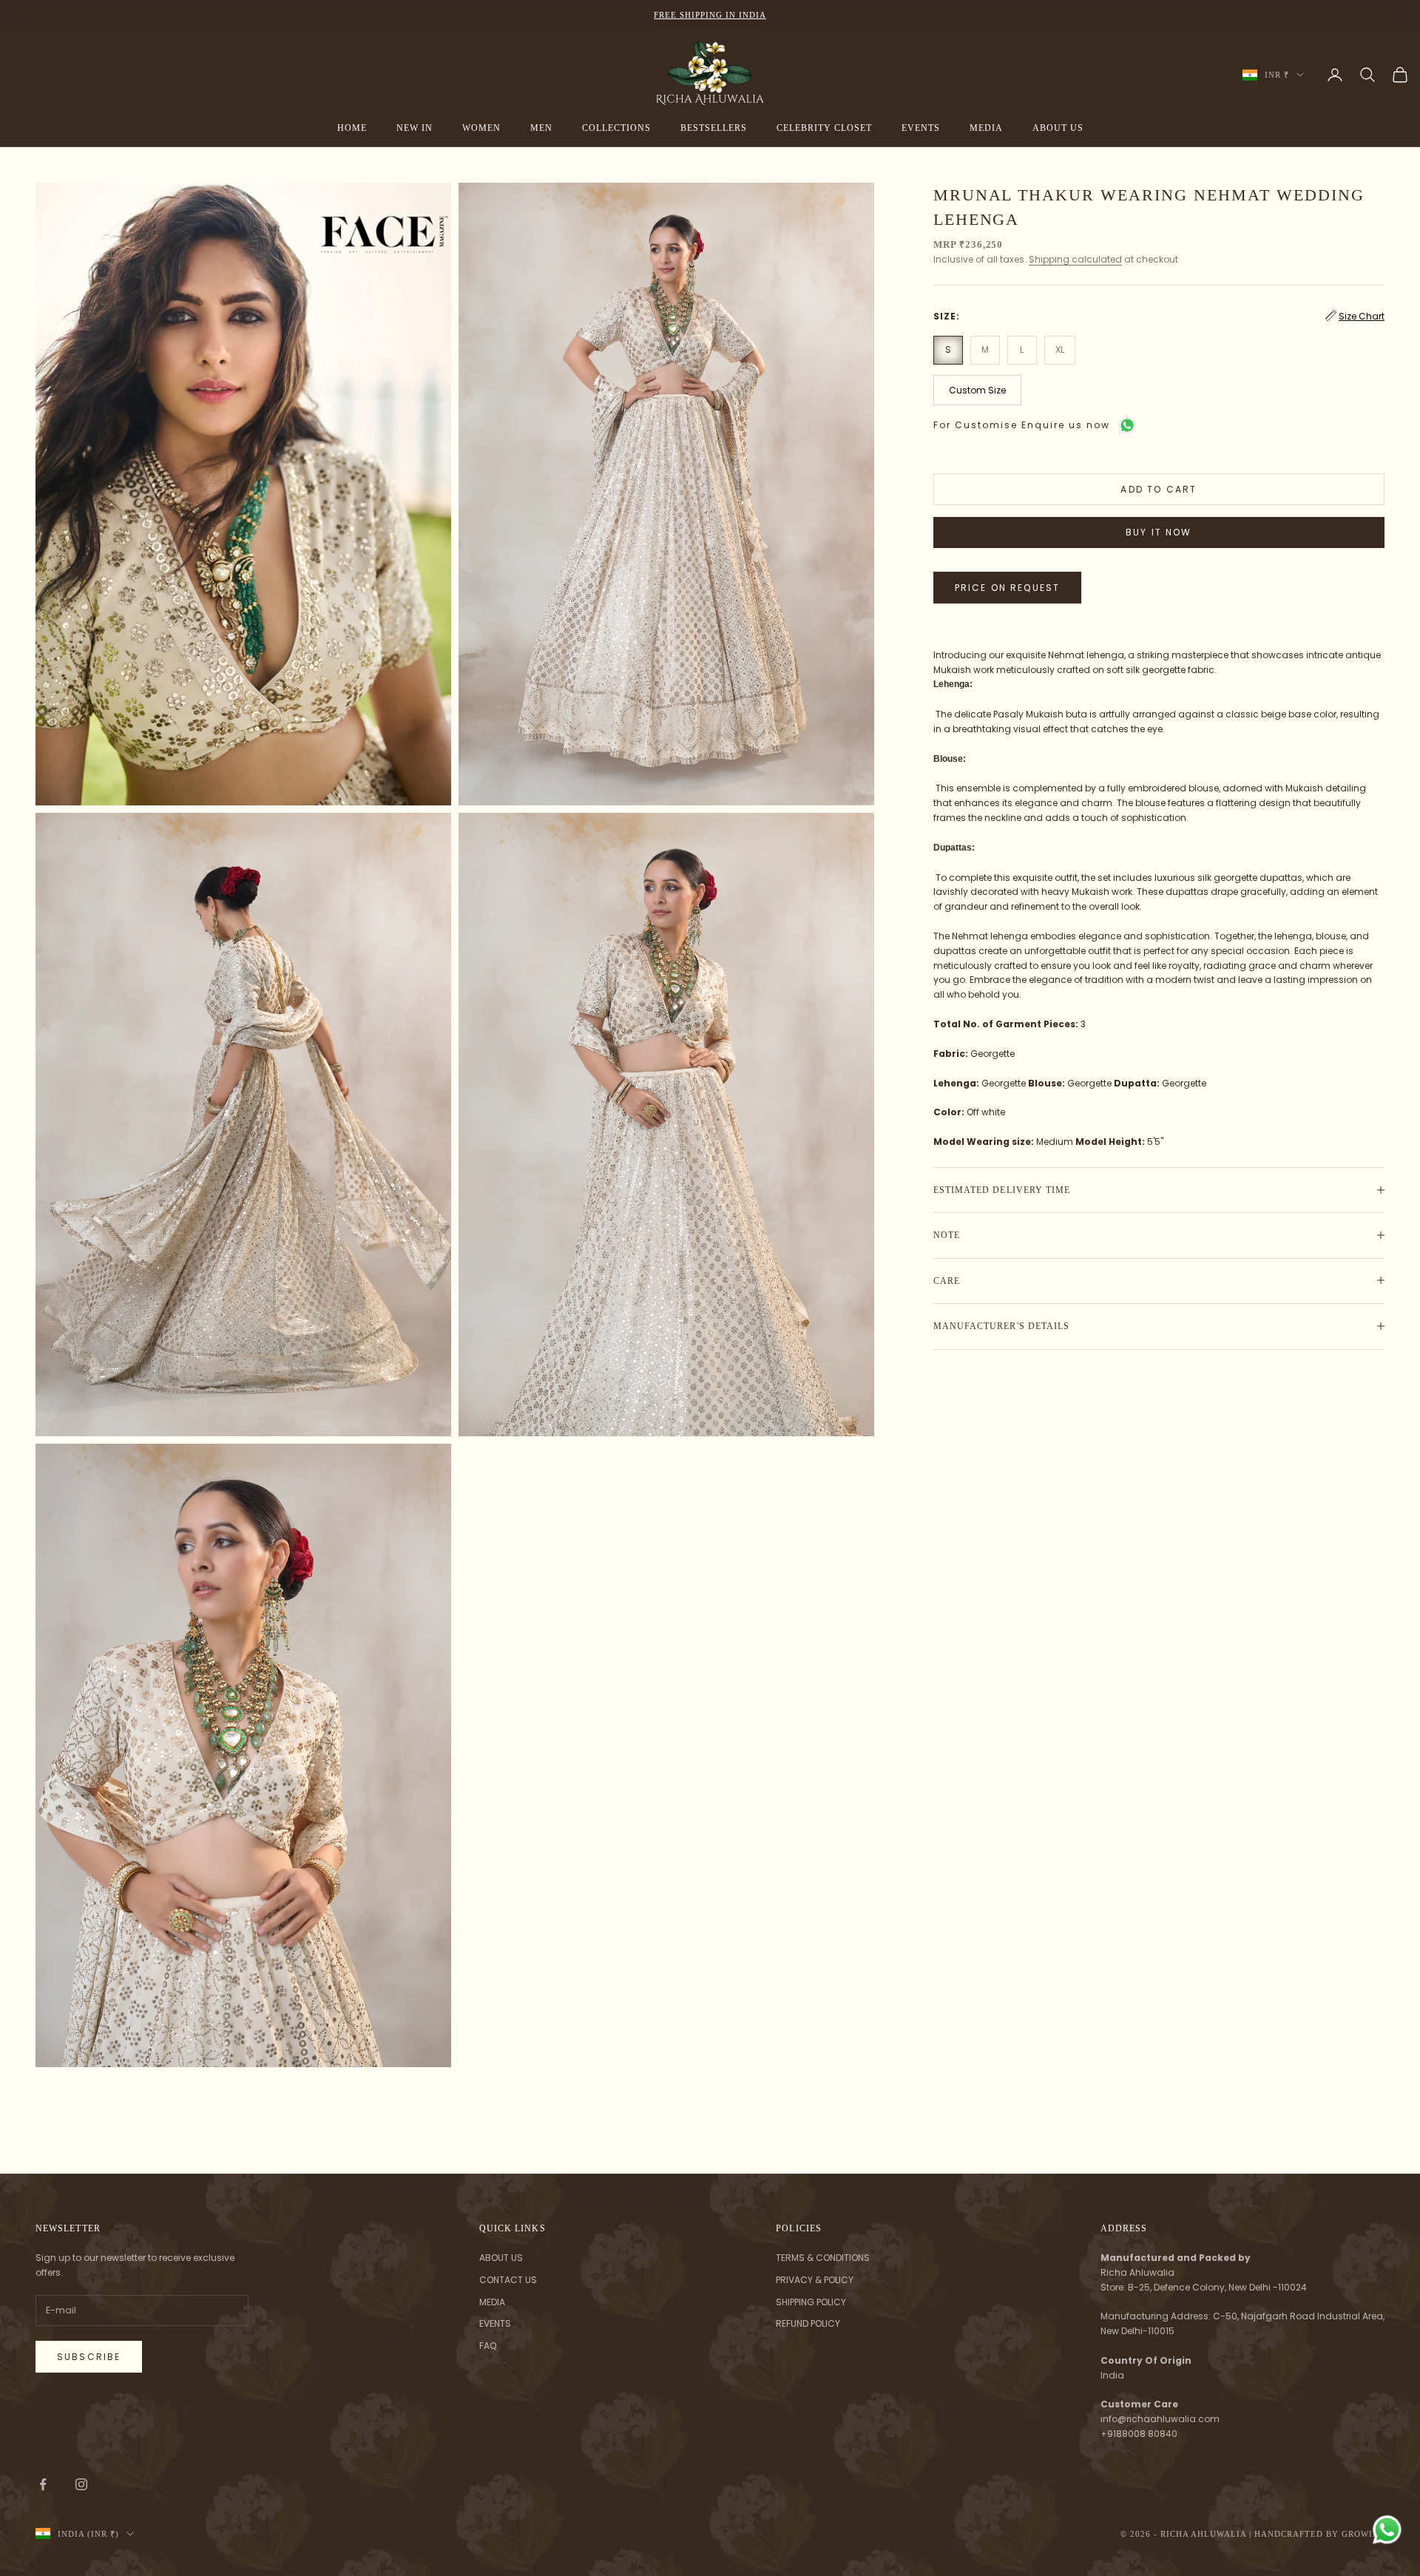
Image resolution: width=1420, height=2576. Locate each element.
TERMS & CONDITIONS (823, 2258)
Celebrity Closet (824, 128)
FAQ (488, 2346)
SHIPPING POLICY (811, 2302)
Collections (616, 128)
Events (921, 128)
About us (1058, 128)
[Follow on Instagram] (81, 2484)
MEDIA (492, 2302)
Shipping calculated (1075, 259)
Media (986, 128)
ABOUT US (501, 2258)
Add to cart (1159, 489)
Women (481, 128)
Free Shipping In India (710, 15)
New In (415, 128)
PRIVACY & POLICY (815, 2280)
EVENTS (495, 2323)
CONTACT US (508, 2280)
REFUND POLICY (808, 2323)
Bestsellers (714, 128)
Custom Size (977, 389)
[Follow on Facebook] (43, 2484)
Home (352, 128)
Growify (1363, 2534)
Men (541, 128)
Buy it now (1159, 531)
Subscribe (89, 2357)
